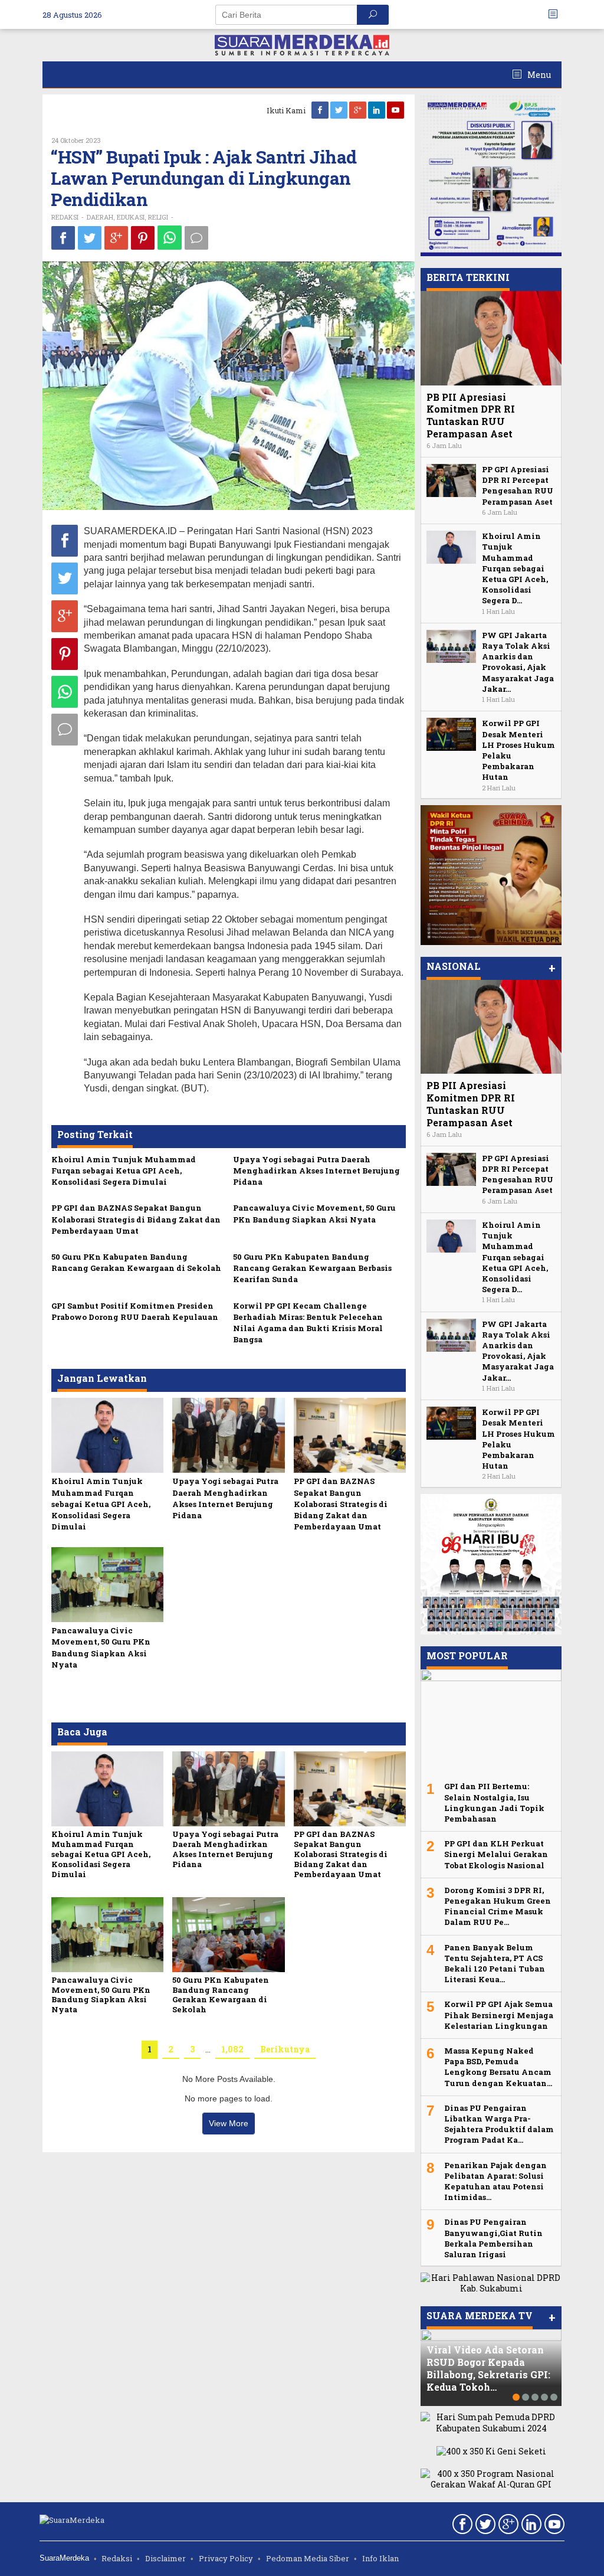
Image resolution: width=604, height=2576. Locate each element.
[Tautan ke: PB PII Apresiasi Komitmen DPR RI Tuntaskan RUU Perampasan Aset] (491, 338)
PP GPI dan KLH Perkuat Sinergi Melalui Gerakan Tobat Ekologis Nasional (496, 1854)
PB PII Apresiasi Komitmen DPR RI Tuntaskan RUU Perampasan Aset (471, 415)
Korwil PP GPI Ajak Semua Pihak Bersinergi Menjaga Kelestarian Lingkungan (499, 2015)
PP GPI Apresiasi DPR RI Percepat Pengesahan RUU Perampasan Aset (518, 486)
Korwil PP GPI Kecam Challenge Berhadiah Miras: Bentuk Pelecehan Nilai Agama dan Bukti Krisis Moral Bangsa (308, 1323)
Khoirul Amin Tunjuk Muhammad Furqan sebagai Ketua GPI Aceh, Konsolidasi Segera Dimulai (124, 1171)
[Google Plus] (359, 110)
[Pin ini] (143, 238)
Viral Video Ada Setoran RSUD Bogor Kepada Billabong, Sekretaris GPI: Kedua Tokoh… (488, 2368)
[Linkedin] (377, 110)
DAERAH (100, 217)
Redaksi (117, 2558)
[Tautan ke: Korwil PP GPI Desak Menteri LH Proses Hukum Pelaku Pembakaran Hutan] (451, 733)
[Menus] (557, 14)
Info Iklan (380, 2558)
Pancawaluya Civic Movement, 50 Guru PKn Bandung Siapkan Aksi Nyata (314, 1213)
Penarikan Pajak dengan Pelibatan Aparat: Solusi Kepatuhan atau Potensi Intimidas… (495, 2181)
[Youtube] (396, 110)
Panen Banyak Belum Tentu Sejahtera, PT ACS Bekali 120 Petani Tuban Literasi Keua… (495, 1964)
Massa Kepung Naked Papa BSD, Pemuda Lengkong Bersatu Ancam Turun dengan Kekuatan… (498, 2067)
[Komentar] (196, 238)
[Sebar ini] (63, 238)
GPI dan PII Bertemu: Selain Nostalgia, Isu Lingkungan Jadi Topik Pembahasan (494, 1802)
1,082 (232, 2049)
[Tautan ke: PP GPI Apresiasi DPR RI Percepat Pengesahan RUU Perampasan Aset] (451, 480)
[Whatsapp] (170, 238)
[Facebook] (321, 110)
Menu (538, 75)
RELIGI (158, 217)
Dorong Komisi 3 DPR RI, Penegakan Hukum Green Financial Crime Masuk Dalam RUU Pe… (498, 1906)
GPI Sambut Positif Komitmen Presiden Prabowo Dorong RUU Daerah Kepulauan (135, 1311)
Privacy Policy (226, 2558)
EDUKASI (131, 217)
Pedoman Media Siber (308, 2558)
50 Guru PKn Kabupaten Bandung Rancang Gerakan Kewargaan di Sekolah (136, 1262)
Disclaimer (165, 2558)
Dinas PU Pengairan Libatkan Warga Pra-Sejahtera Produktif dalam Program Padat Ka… (499, 2124)
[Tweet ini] (90, 238)
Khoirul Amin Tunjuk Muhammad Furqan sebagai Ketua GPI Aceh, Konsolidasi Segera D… (515, 568)
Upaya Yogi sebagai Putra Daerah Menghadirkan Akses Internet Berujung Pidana (316, 1171)
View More (229, 2123)
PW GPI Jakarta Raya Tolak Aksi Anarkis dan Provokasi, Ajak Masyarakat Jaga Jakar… (518, 662)
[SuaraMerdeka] (302, 44)
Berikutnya (285, 2049)
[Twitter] (340, 110)
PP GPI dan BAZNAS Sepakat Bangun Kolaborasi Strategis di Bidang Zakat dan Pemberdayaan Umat (136, 1219)
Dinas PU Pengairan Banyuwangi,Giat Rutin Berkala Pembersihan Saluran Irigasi (493, 2238)
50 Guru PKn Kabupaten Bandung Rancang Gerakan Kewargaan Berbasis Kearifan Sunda (312, 1268)
